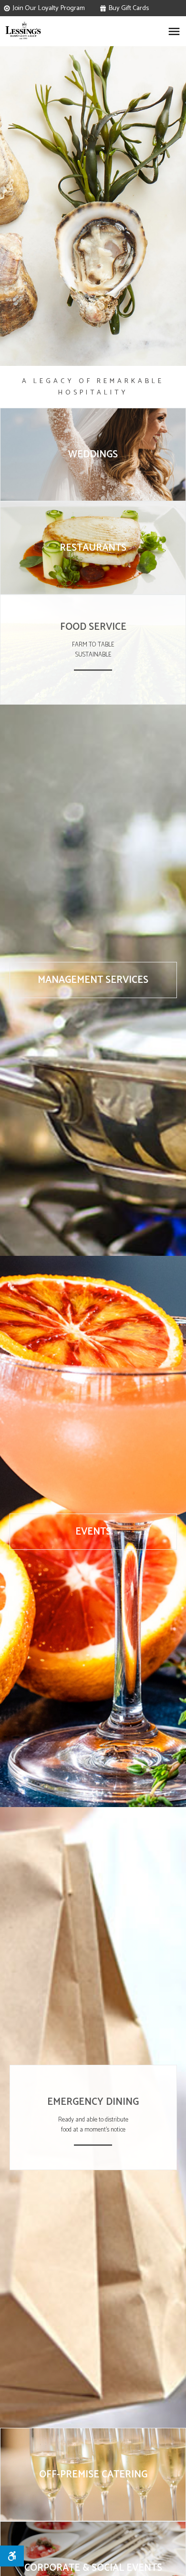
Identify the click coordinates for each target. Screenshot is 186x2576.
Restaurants (93, 548)
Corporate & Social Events (93, 2568)
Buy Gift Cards (129, 8)
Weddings (93, 455)
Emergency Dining (93, 2102)
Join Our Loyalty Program (49, 8)
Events (93, 1532)
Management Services (93, 980)
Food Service (93, 627)
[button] (174, 35)
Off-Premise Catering (93, 2475)
